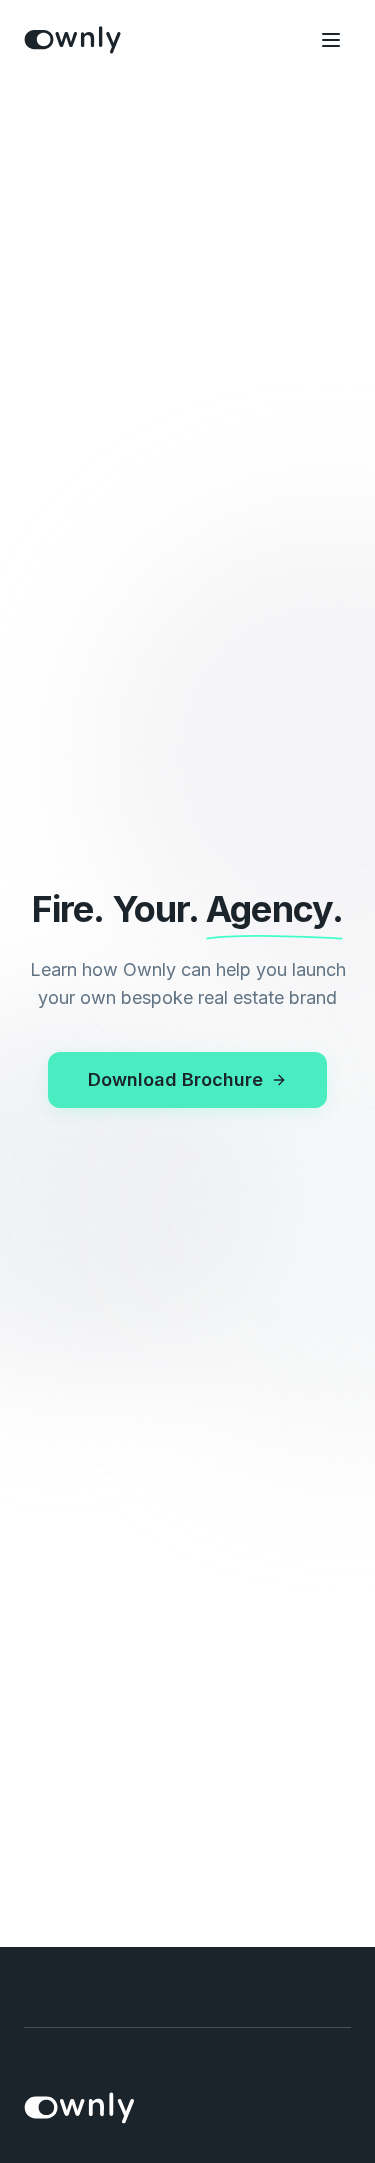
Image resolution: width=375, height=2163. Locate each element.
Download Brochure (175, 1079)
